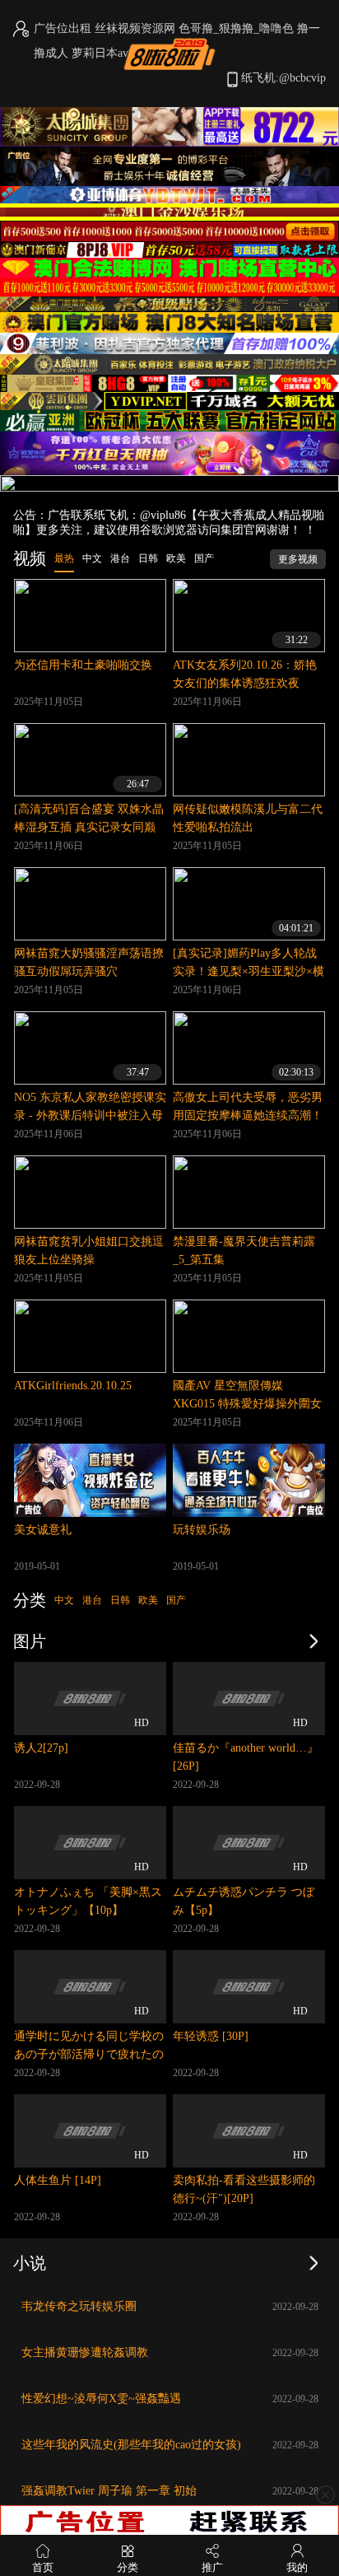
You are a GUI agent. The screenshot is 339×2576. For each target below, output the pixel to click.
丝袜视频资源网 (135, 28)
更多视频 (298, 559)
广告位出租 (63, 28)
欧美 (148, 1600)
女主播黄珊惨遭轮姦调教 (85, 2352)
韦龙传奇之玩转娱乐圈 (79, 2306)
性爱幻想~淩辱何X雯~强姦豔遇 (101, 2399)
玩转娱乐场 (202, 1530)
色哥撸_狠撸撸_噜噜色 (236, 28)
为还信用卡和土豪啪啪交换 (83, 665)
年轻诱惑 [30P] (211, 2036)
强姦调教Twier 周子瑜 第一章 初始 (109, 2491)
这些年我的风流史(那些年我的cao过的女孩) (131, 2445)
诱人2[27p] (41, 1748)
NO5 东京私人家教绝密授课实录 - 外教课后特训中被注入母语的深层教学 (90, 1115)
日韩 (120, 1600)
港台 (92, 1600)
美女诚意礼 (43, 1530)
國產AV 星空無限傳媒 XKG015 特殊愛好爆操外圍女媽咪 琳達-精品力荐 (247, 1404)
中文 (64, 1600)
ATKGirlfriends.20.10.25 (73, 1386)
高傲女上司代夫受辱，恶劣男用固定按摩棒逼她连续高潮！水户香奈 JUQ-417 (248, 1115)
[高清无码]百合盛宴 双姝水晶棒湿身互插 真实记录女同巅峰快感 (89, 827)
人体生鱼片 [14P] (58, 2180)
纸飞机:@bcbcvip (283, 78)
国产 (176, 1600)
